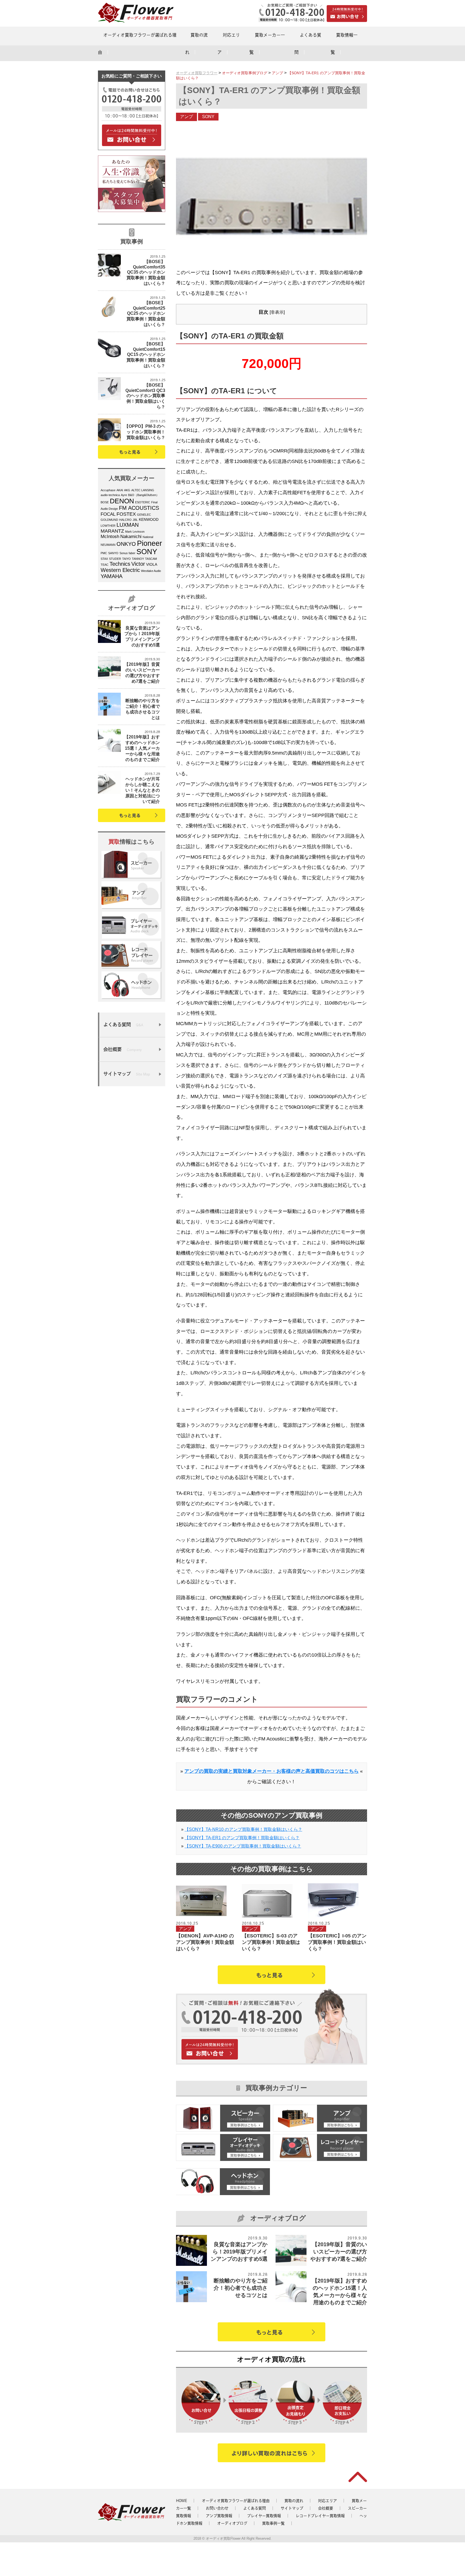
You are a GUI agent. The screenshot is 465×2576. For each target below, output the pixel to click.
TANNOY (138, 559)
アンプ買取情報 (219, 2516)
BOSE (105, 502)
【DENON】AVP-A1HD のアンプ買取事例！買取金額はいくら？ (205, 1942)
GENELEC (144, 515)
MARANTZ (112, 531)
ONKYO (126, 544)
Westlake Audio (151, 571)
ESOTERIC (143, 502)
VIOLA (152, 565)
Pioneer (149, 543)
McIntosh (110, 537)
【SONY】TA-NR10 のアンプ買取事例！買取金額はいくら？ (243, 1829)
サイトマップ (292, 2508)
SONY (147, 552)
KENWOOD (149, 520)
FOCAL (108, 514)
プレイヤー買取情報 (264, 2516)
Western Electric (120, 570)
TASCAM (151, 559)
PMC (104, 553)
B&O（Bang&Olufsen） (144, 495)
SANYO (113, 553)
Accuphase (108, 490)
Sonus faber (127, 553)
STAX (104, 559)
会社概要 (326, 2508)
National (148, 537)
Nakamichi (131, 537)
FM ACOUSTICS (139, 508)
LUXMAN (128, 525)
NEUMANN (108, 545)
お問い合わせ (217, 2508)
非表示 (277, 312)
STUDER (115, 559)
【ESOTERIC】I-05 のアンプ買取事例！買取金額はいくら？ (337, 1942)
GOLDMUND (109, 520)
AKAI (120, 490)
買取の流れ (294, 2501)
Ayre (124, 495)
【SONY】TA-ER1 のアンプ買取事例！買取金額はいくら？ (242, 1838)
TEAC (105, 565)
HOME (182, 2501)
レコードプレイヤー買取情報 (320, 2516)
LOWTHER (108, 526)
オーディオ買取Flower (223, 2538)
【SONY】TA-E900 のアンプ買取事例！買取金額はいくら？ (243, 1846)
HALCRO (125, 520)
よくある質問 (255, 2508)
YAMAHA (112, 576)
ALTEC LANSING (143, 490)
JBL (135, 520)
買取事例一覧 (273, 2523)
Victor (138, 564)
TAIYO (126, 559)
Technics (120, 564)
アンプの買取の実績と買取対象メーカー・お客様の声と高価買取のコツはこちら (272, 1771)
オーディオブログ (232, 2523)
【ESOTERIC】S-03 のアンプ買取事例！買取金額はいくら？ (271, 1942)
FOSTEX (126, 514)
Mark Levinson (135, 532)
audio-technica (110, 495)
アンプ (186, 117)
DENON (122, 501)
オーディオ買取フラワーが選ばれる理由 (236, 2501)
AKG (127, 490)
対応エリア (327, 2501)
